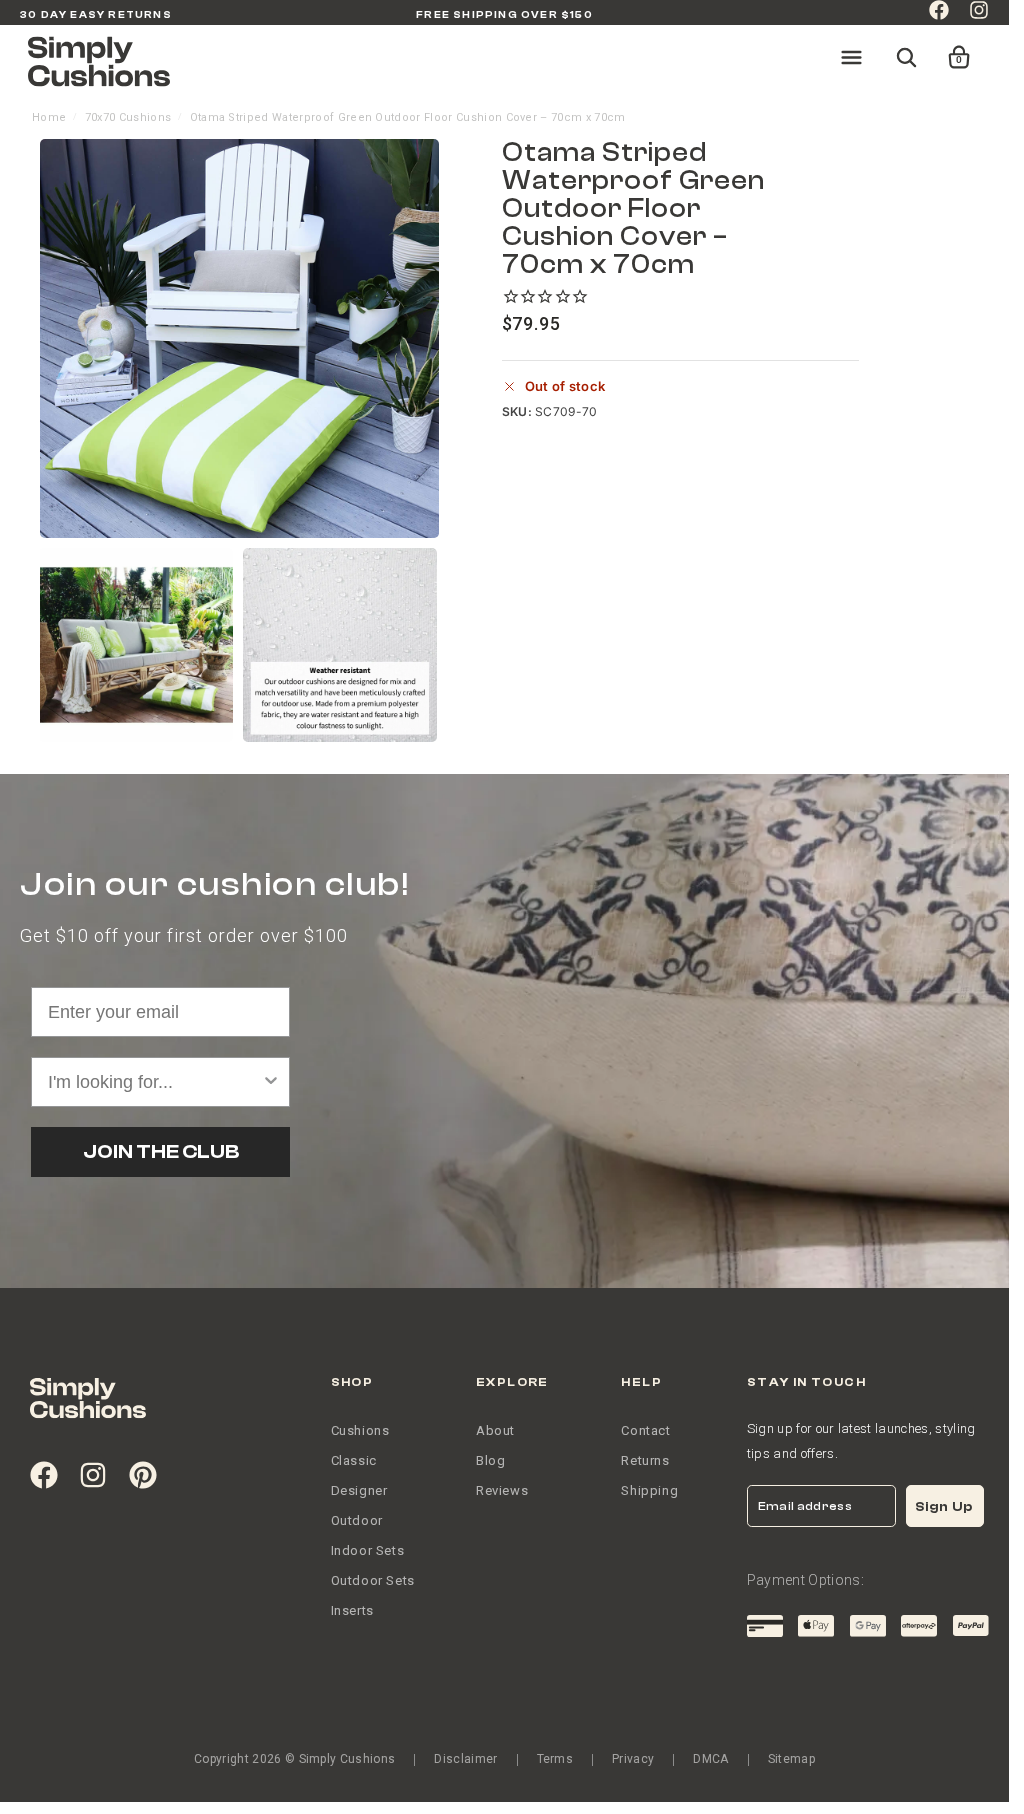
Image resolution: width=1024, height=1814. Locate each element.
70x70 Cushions (128, 117)
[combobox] (154, 1082)
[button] (946, 48)
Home (49, 117)
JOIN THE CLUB (161, 1151)
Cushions (360, 1430)
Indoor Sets (368, 1550)
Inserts (352, 1610)
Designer (359, 1490)
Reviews (502, 1490)
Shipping (649, 1490)
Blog (490, 1460)
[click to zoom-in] (239, 338)
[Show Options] (271, 1082)
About (495, 1430)
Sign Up (944, 1506)
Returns (645, 1460)
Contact (645, 1430)
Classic (354, 1460)
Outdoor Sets (373, 1580)
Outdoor (357, 1520)
